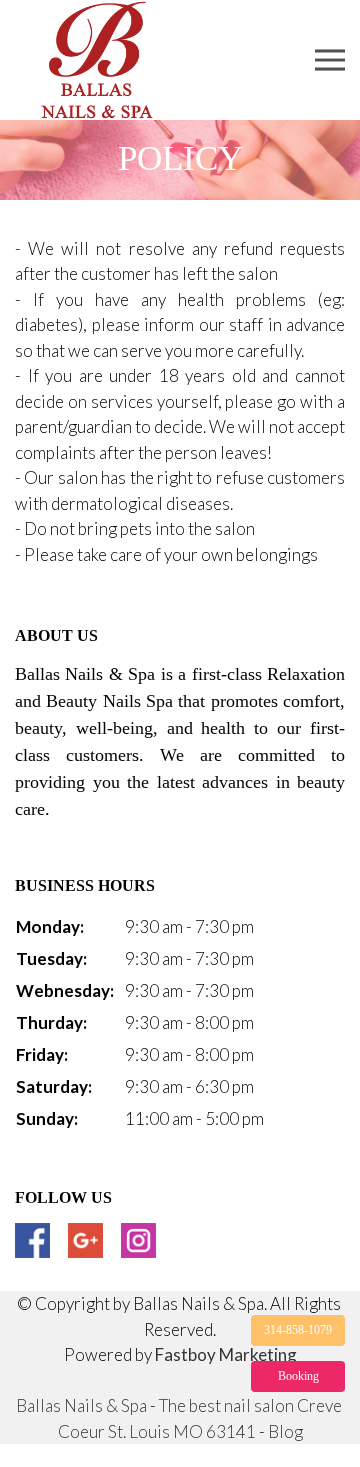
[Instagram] (138, 1240)
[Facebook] (32, 1240)
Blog (285, 1431)
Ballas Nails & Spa (81, 1405)
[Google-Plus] (85, 1240)
